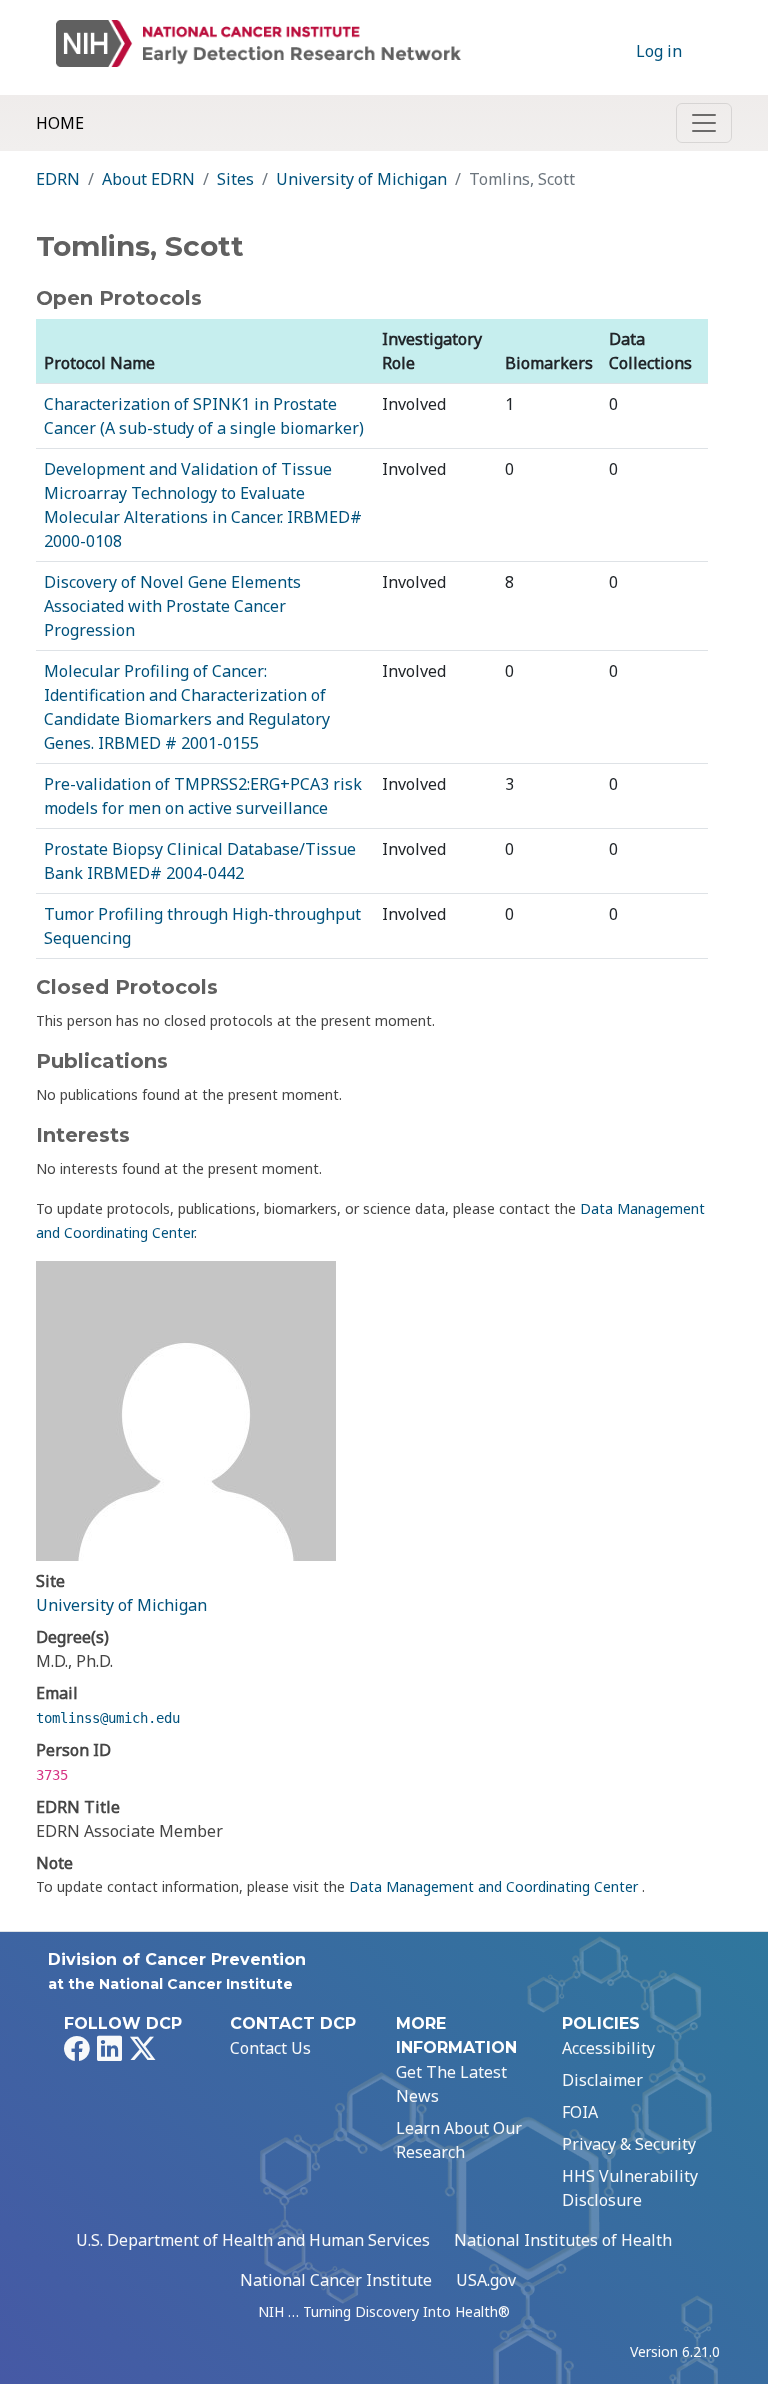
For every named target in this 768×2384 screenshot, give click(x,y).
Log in (659, 51)
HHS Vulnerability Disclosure (630, 2188)
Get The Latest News (451, 2084)
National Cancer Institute (336, 2280)
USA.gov (486, 2280)
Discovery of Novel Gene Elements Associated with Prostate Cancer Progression (172, 606)
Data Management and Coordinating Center (495, 1886)
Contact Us (270, 2048)
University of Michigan (361, 179)
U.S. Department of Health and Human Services (253, 2240)
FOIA (580, 2112)
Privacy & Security (629, 2144)
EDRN (58, 179)
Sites (235, 179)
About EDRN (148, 179)
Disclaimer (602, 2080)
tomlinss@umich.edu (108, 1718)
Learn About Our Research (459, 2140)
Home (60, 123)
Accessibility (608, 2048)
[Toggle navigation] (704, 123)
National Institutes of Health (563, 2240)
